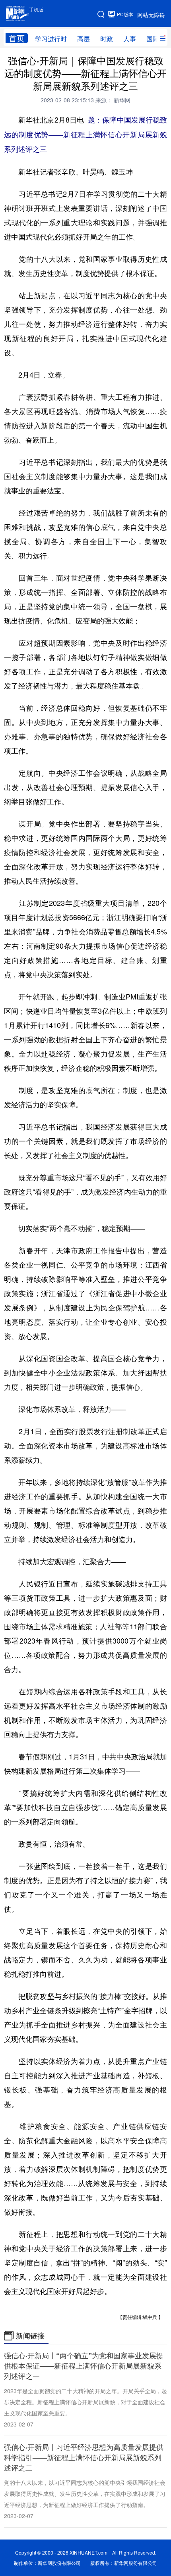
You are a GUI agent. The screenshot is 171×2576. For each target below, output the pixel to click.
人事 (130, 39)
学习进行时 (51, 39)
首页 (17, 38)
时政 (107, 39)
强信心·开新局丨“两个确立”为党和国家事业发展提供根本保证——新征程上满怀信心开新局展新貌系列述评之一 (84, 2366)
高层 (84, 39)
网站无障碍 (151, 15)
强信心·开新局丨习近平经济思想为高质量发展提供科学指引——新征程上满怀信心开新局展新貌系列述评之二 (84, 2457)
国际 (153, 39)
